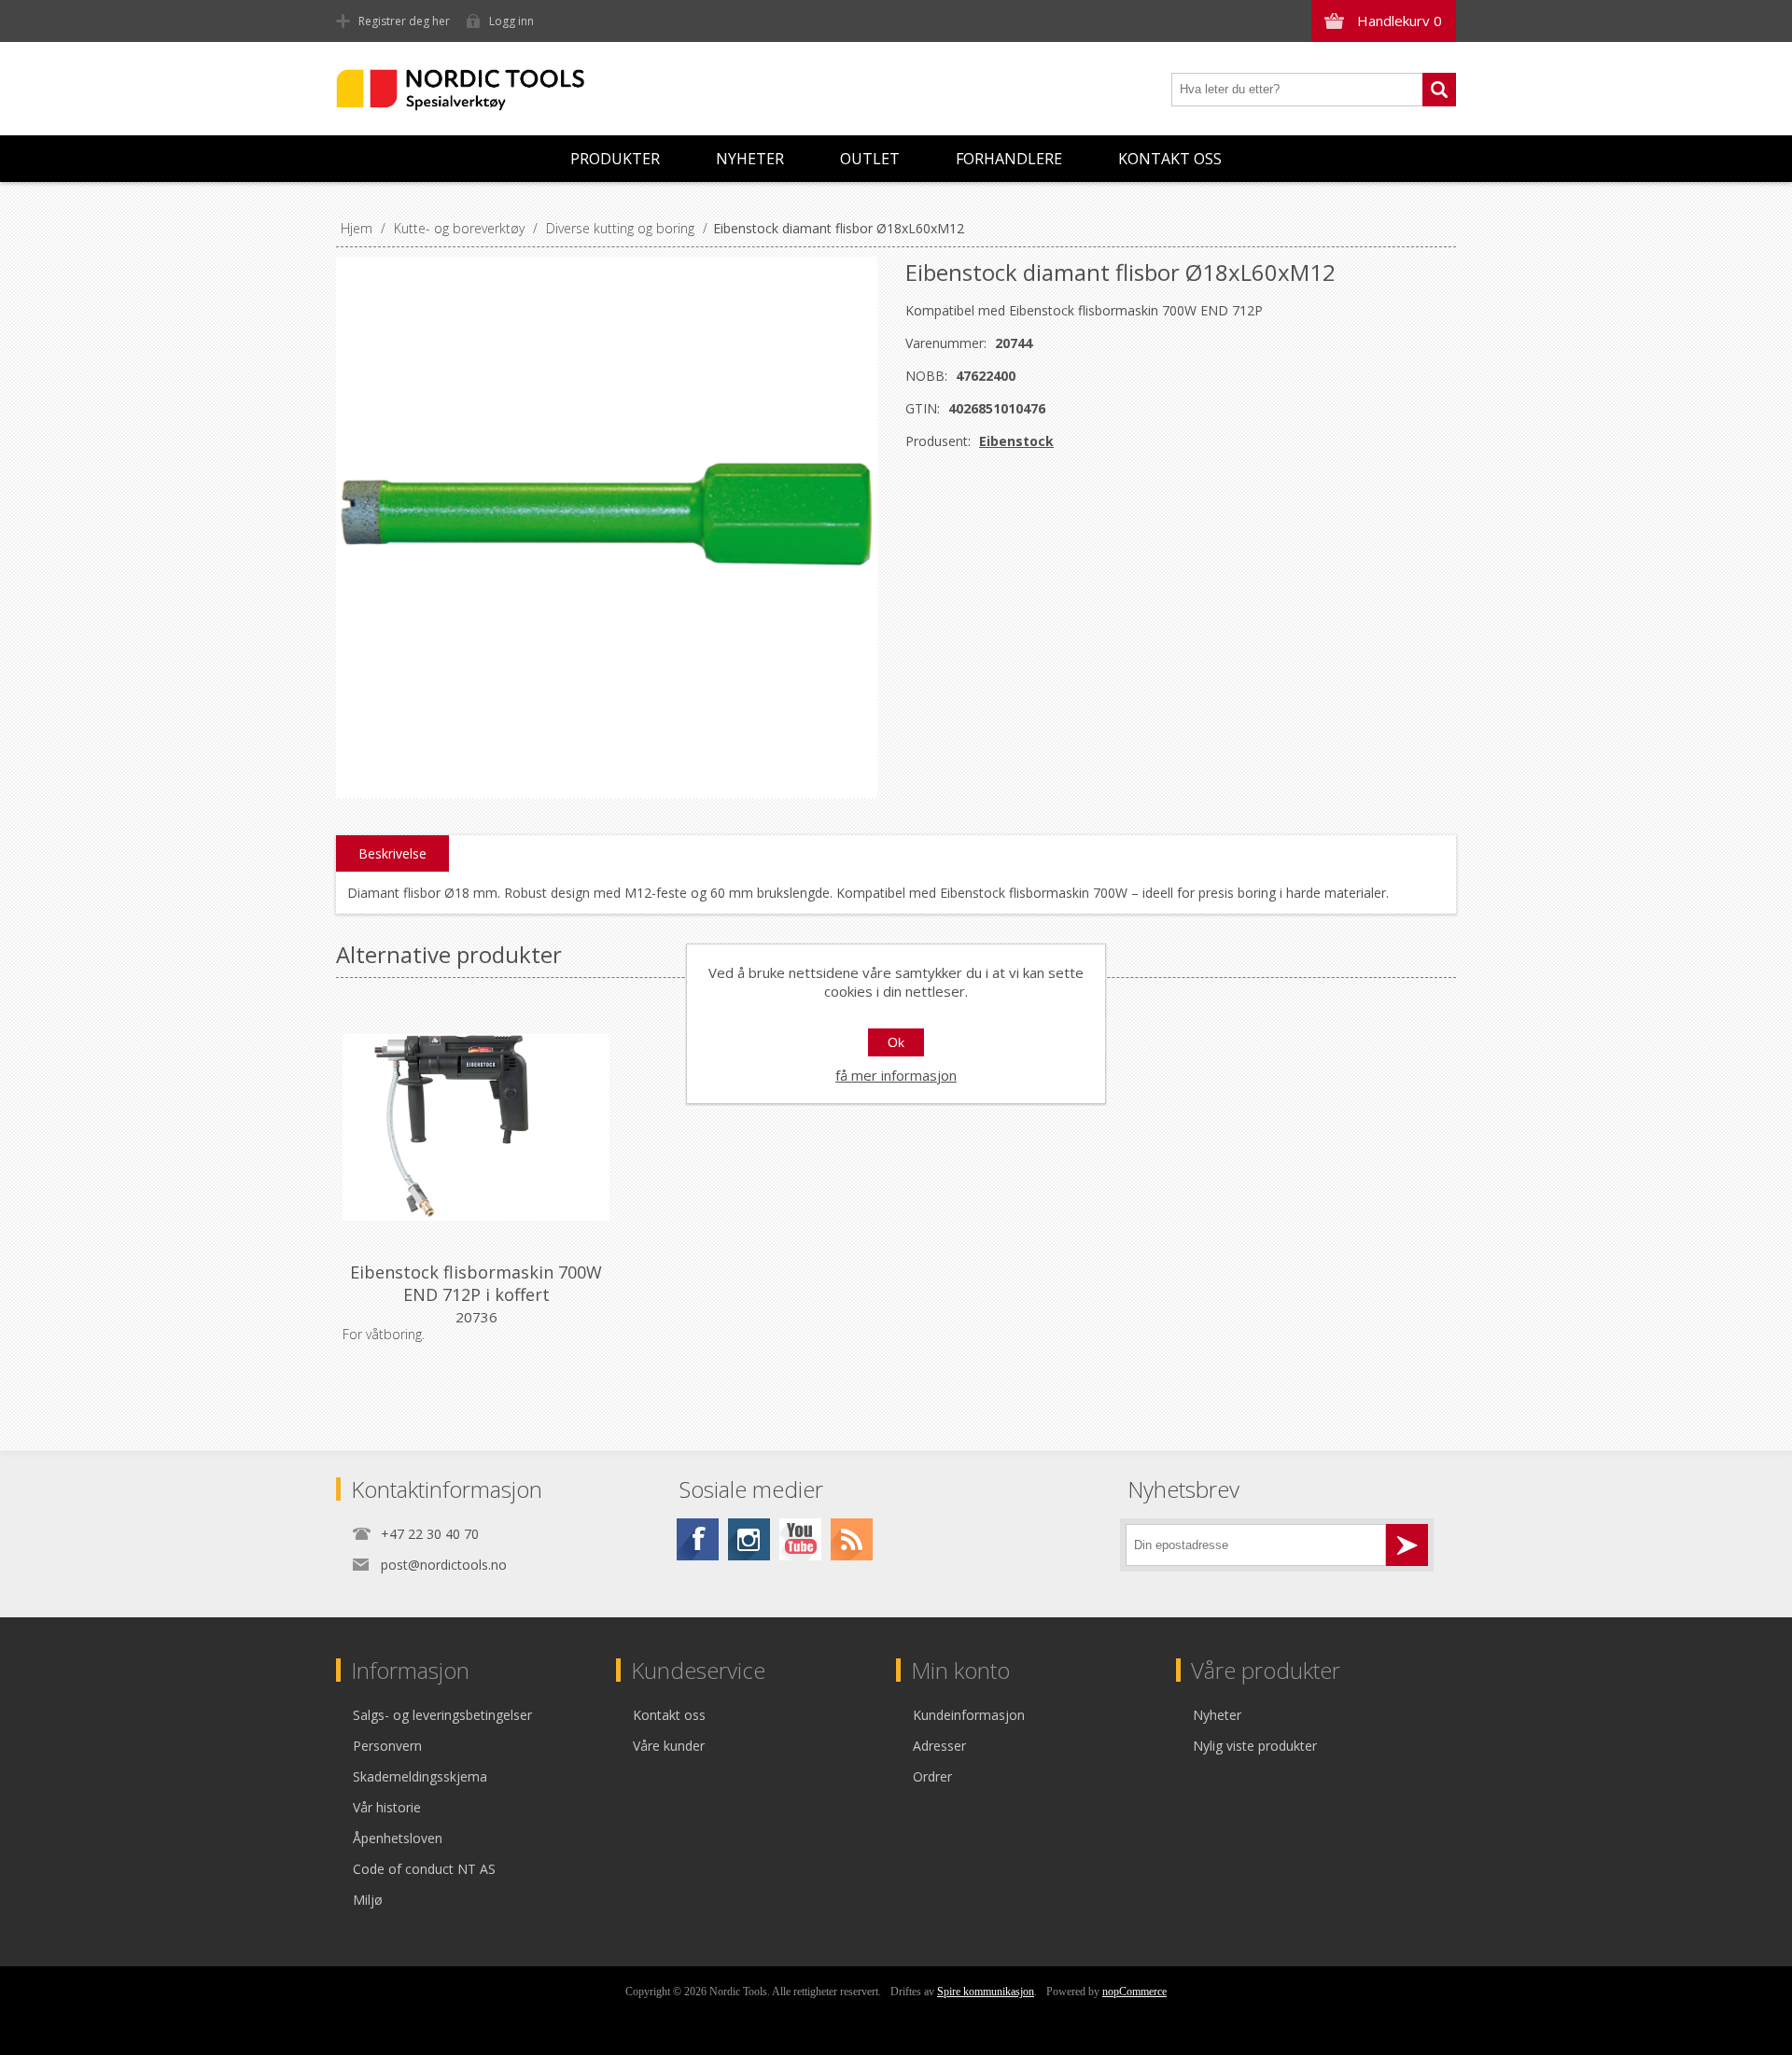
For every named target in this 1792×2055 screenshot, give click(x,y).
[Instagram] (749, 1539)
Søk (1439, 90)
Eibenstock (1016, 441)
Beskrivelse (392, 853)
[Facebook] (698, 1539)
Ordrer (932, 1776)
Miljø (368, 1900)
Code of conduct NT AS (424, 1869)
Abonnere (1407, 1545)
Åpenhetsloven (398, 1838)
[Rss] (852, 1539)
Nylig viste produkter (1255, 1746)
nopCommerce (1134, 1992)
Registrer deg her (404, 21)
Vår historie (387, 1807)
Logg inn (511, 21)
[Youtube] (800, 1539)
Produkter (615, 159)
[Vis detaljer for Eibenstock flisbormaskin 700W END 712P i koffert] (476, 1127)
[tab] (392, 854)
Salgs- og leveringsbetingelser (442, 1715)
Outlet (870, 159)
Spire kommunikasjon (986, 1992)
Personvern (387, 1746)
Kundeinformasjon (969, 1715)
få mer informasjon (896, 1075)
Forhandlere (1009, 159)
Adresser (939, 1746)
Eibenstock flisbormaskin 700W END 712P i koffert (476, 1283)
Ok (896, 1042)
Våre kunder (669, 1746)
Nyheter (750, 159)
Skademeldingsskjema (420, 1776)
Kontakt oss (1170, 159)
